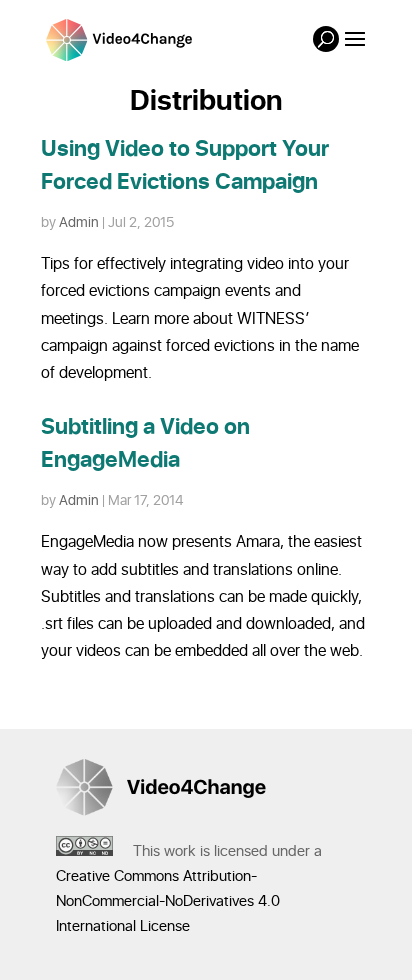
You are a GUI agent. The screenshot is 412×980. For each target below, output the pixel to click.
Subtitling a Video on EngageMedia (145, 444)
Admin (79, 222)
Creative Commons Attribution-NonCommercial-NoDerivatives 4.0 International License (168, 901)
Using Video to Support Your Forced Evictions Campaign (185, 166)
